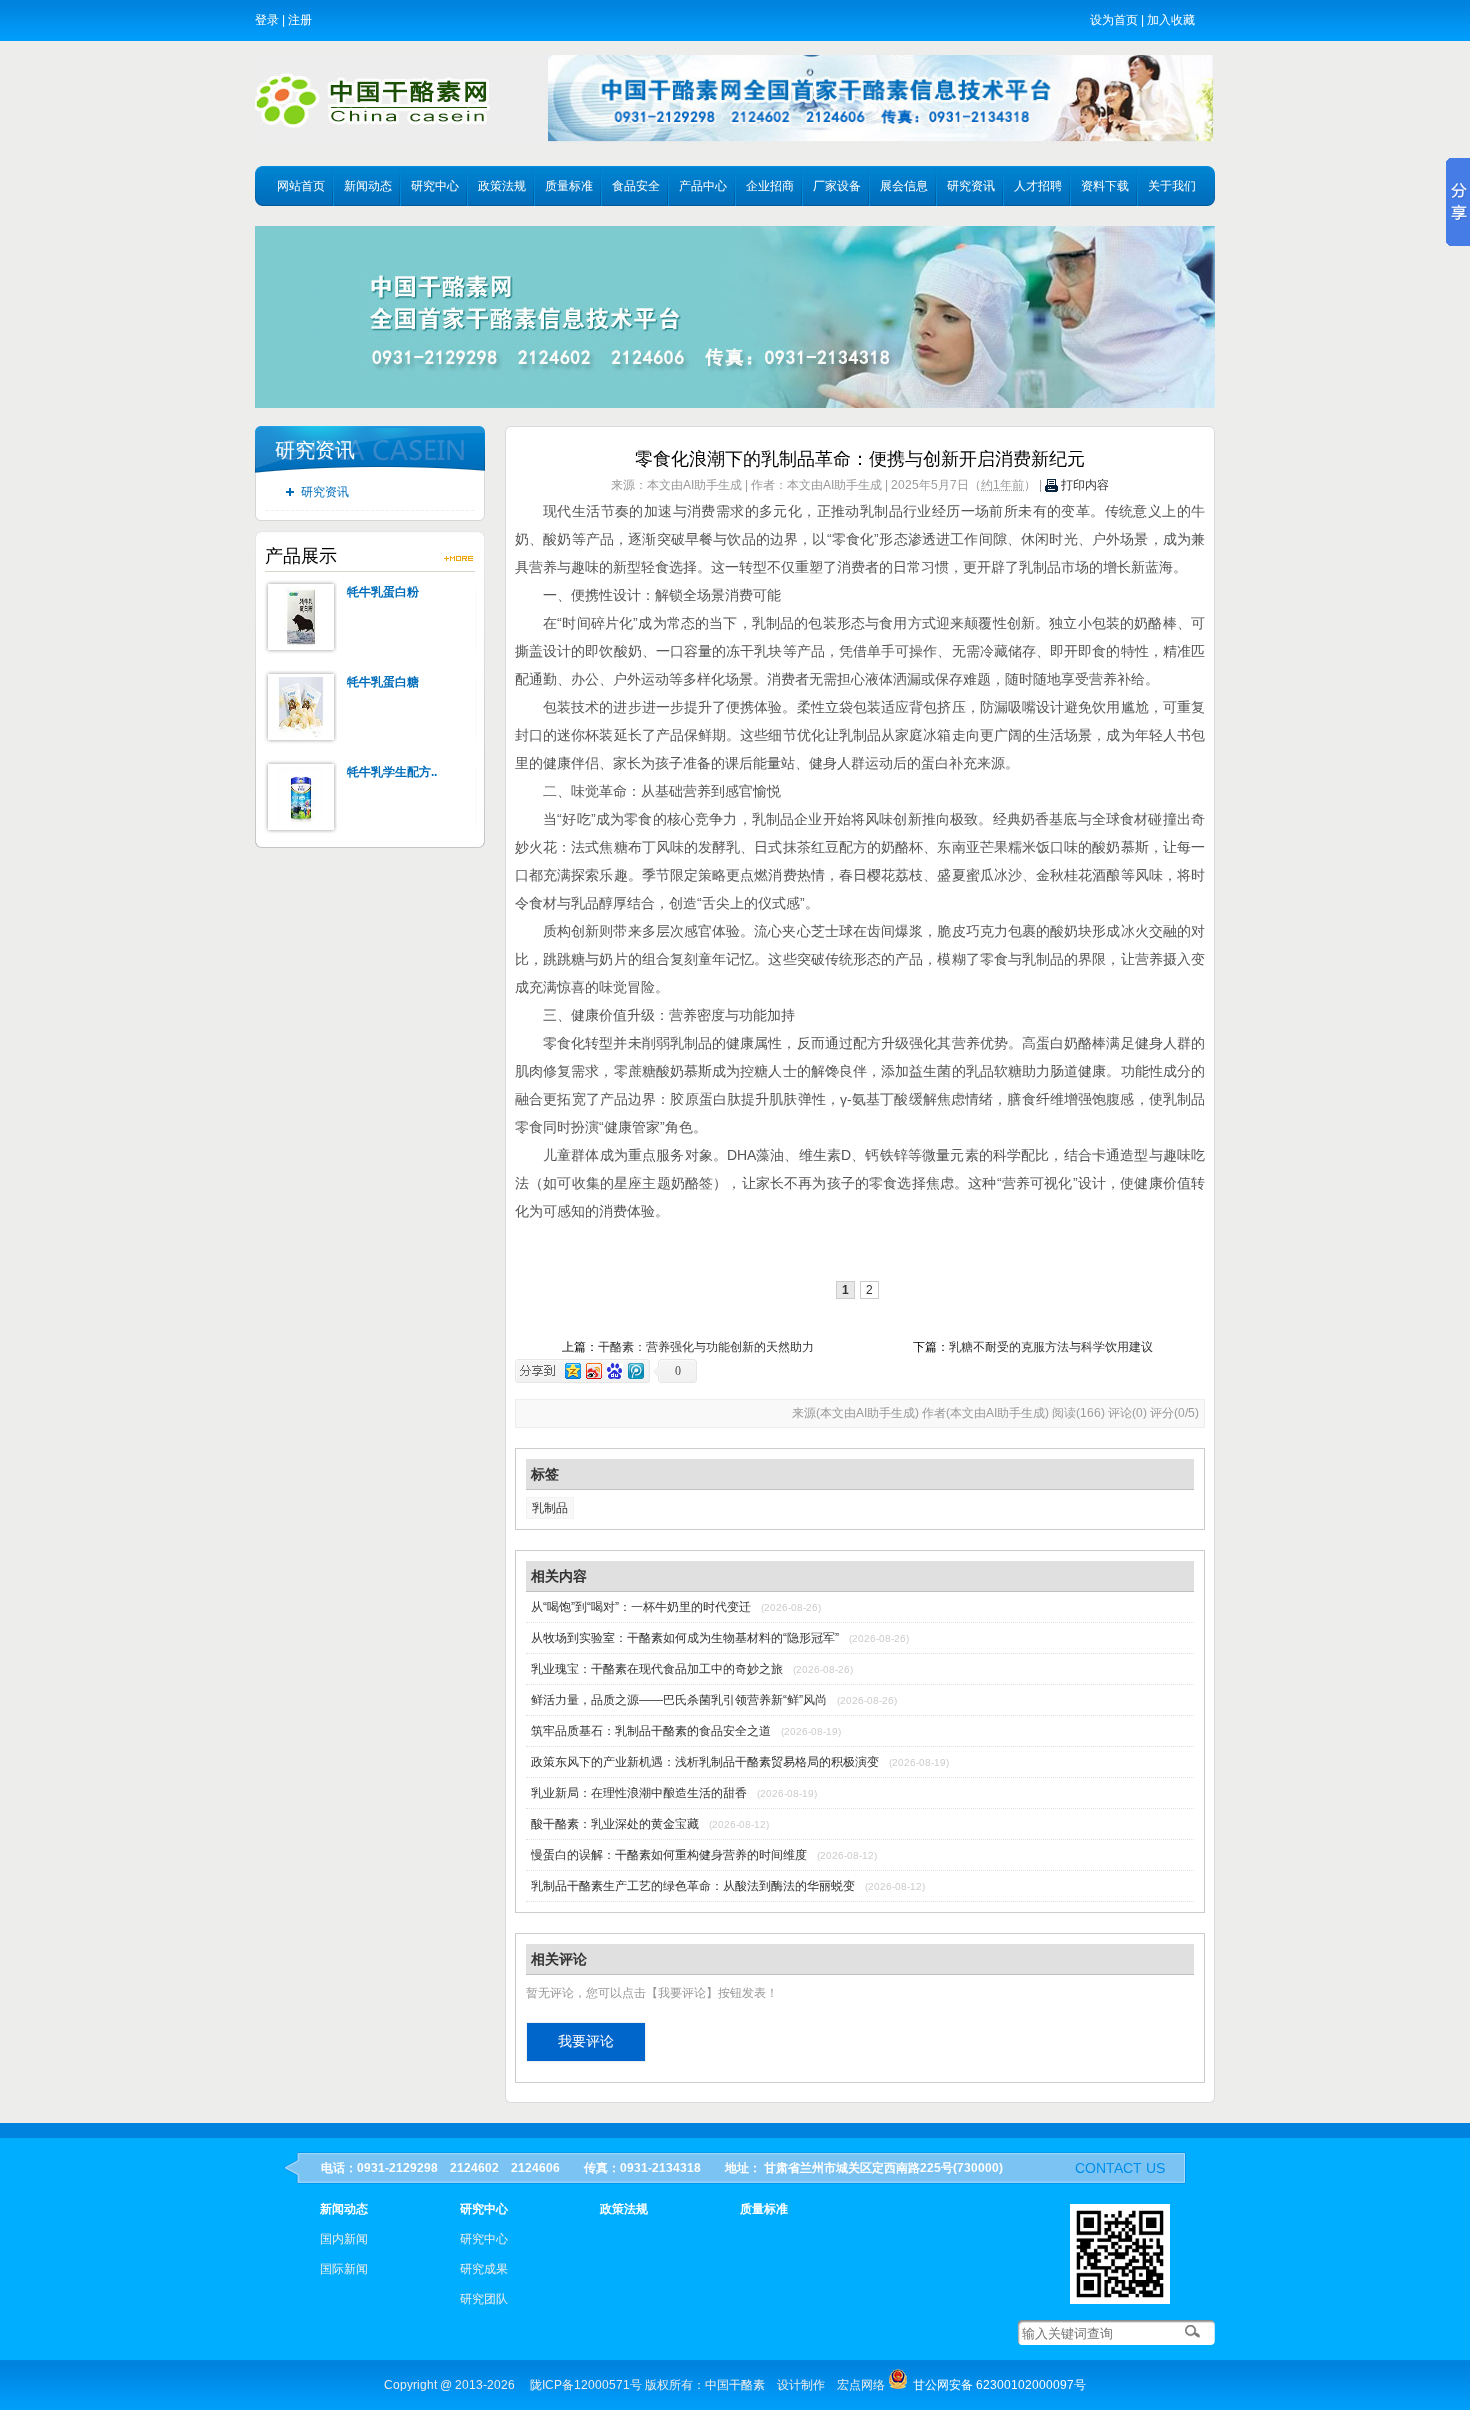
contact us (1120, 2168)
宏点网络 (861, 2385)
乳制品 (550, 1508)
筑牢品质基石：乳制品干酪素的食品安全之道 (651, 1731)
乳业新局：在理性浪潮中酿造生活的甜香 (639, 1793)
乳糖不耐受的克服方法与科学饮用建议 (1051, 1347)
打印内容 (1083, 485)
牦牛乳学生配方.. (392, 772)
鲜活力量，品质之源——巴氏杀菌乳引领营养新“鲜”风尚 (679, 1700)
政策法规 (502, 186)
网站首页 (301, 186)
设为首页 (1114, 20)
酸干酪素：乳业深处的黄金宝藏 (615, 1824)
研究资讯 (971, 186)
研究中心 (435, 186)
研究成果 (484, 2269)
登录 (267, 20)
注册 (300, 20)
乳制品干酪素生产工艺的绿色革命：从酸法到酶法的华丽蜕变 (693, 1886)
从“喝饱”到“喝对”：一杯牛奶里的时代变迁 (641, 1607)
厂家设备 (837, 186)
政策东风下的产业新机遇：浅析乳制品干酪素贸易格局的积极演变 (705, 1762)
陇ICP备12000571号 (586, 2385)
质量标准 (569, 186)
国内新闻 (344, 2239)
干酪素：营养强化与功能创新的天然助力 (706, 1347)
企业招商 (770, 186)
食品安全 (636, 186)
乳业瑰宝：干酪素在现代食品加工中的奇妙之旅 (657, 1669)
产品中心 (703, 186)
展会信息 (904, 186)
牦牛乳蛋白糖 (383, 682)
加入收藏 (1171, 20)
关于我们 (1172, 186)
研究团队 (484, 2299)
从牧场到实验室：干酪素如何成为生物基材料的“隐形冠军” (685, 1638)
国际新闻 (344, 2269)
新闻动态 (368, 186)
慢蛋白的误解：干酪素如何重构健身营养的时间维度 (669, 1855)
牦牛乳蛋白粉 (383, 592)
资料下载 (1105, 186)
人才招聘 (1038, 186)
